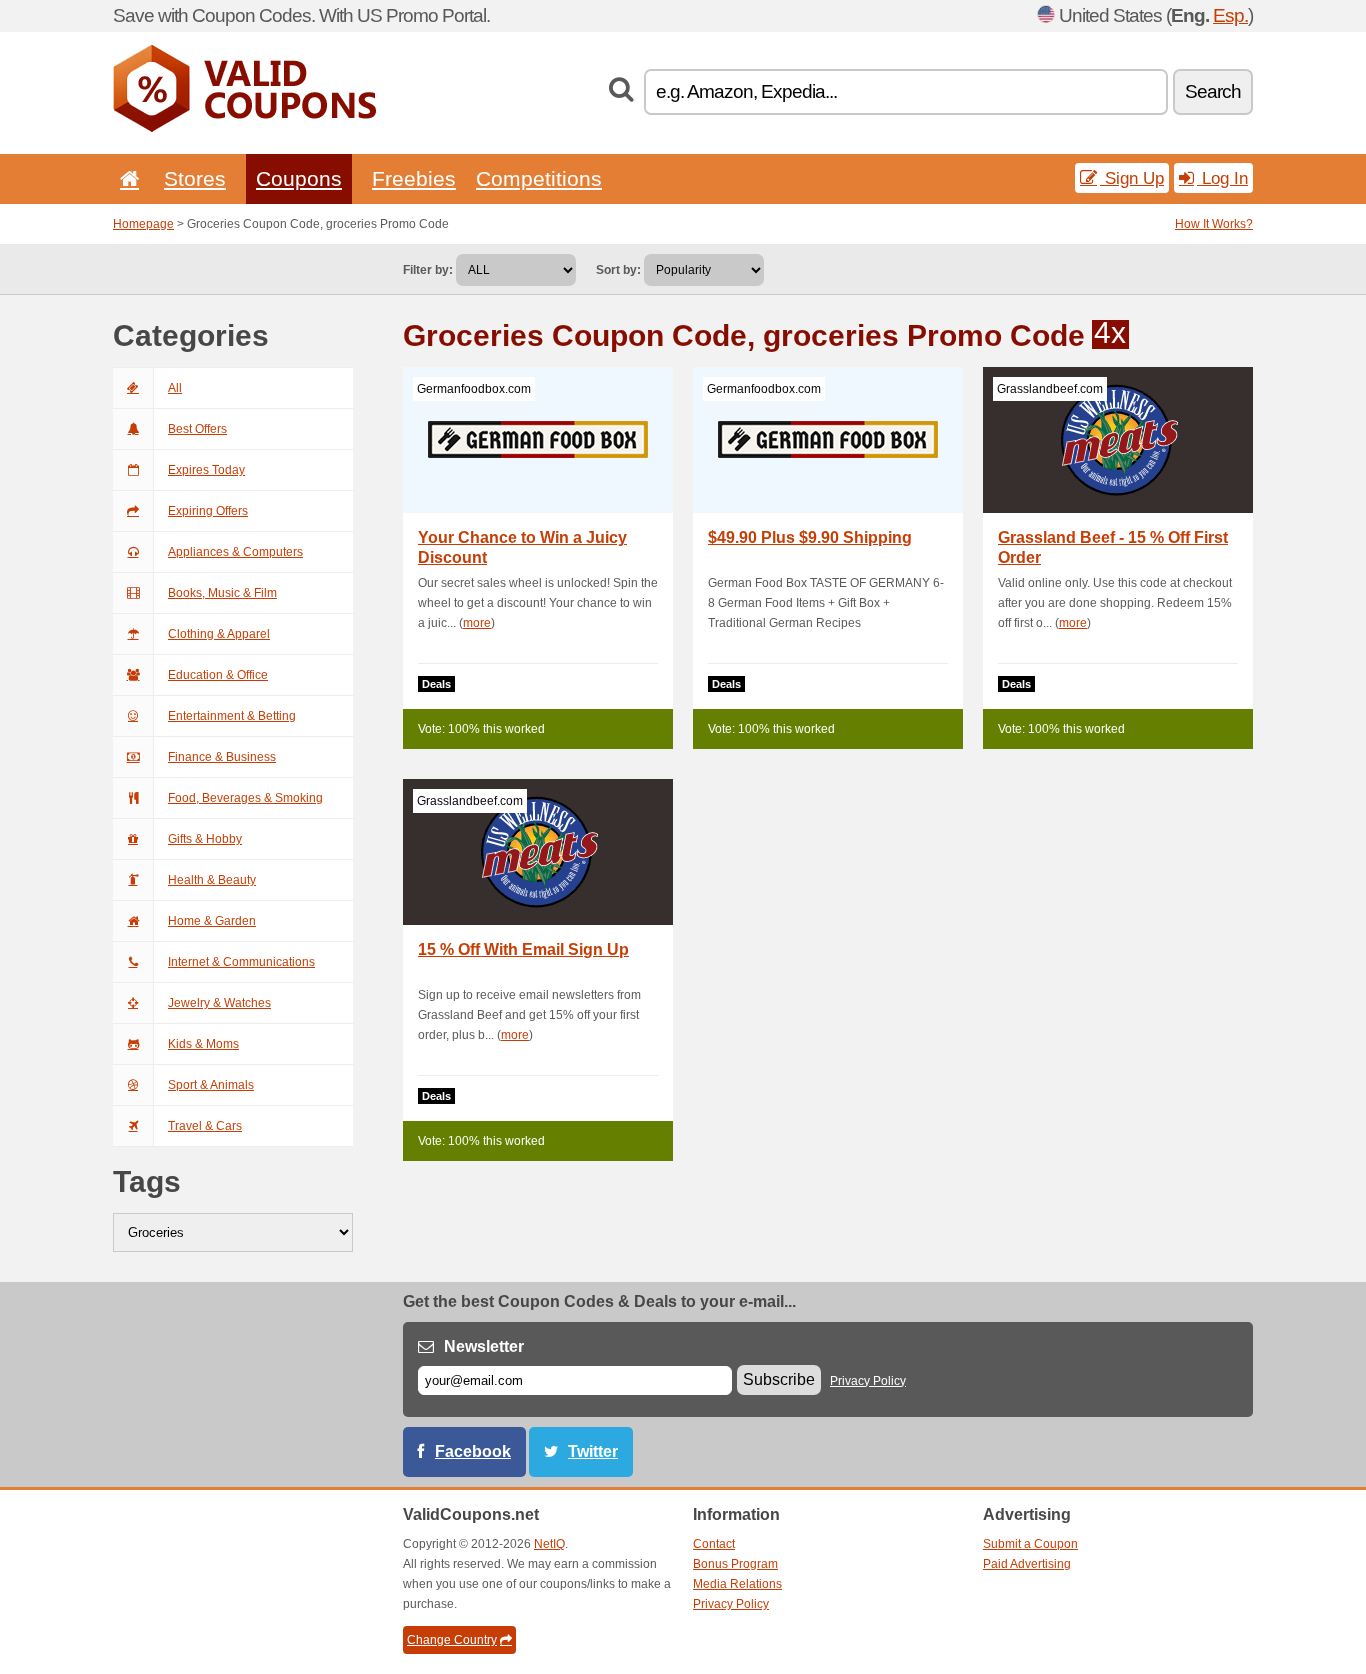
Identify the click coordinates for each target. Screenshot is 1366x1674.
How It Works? (1214, 224)
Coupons (299, 178)
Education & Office (218, 675)
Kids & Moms (203, 1044)
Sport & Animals (211, 1085)
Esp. (1230, 15)
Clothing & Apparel (219, 634)
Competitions (539, 178)
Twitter (593, 1451)
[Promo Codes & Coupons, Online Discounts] (244, 128)
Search (1213, 91)
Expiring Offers (208, 511)
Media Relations (737, 1584)
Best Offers (197, 429)
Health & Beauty (212, 880)
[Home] (126, 178)
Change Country (452, 1640)
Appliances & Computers (235, 552)
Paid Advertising (1027, 1564)
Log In (1222, 178)
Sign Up (1132, 178)
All (175, 388)
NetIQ (549, 1544)
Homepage (143, 224)
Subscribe (779, 1379)
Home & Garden (212, 921)
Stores (195, 178)
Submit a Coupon (1030, 1544)
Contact (714, 1544)
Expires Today (206, 470)
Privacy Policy (868, 1381)
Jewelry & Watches (219, 1003)
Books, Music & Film (222, 593)
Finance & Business (222, 757)
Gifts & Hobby (205, 839)
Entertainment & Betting (232, 716)
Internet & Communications (241, 962)
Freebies (414, 178)
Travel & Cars (205, 1126)
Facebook (473, 1451)
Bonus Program (735, 1564)
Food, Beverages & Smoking (245, 798)
